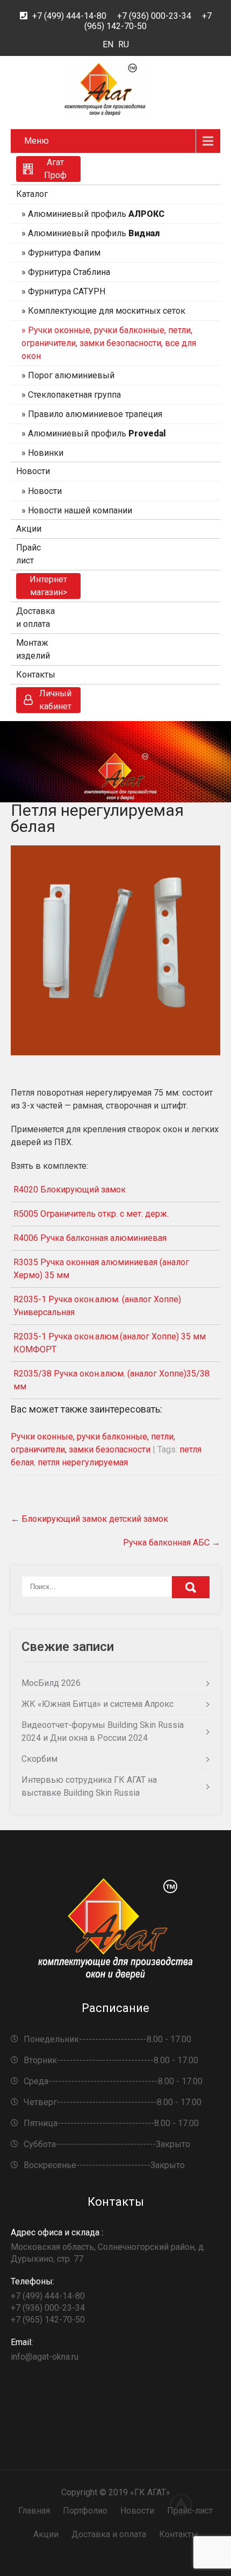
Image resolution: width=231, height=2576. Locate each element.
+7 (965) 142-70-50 (48, 2320)
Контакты (36, 675)
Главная (34, 2511)
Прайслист (28, 554)
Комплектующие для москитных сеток (107, 311)
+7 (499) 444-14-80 (69, 16)
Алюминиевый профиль (96, 214)
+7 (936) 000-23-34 (154, 16)
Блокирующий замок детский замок (89, 1519)
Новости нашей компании (80, 510)
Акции (29, 529)
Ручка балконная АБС (172, 1543)
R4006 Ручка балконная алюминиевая (90, 1238)
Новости (33, 471)
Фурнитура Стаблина (69, 272)
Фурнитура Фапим (64, 253)
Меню (37, 141)
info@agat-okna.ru (45, 2349)
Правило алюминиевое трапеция (95, 414)
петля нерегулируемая (83, 1462)
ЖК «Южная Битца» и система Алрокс (98, 1704)
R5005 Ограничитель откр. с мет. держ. (91, 1214)
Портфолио (85, 2511)
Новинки (46, 453)
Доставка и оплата (109, 2534)
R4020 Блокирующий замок (70, 1190)
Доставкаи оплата (35, 617)
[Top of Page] (187, 2504)
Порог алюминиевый (71, 375)
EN (108, 44)
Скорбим (39, 1759)
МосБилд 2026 (51, 1683)
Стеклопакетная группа (74, 395)
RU (124, 44)
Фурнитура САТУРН (67, 291)
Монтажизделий (33, 649)
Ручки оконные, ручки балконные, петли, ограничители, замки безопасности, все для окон (109, 343)
